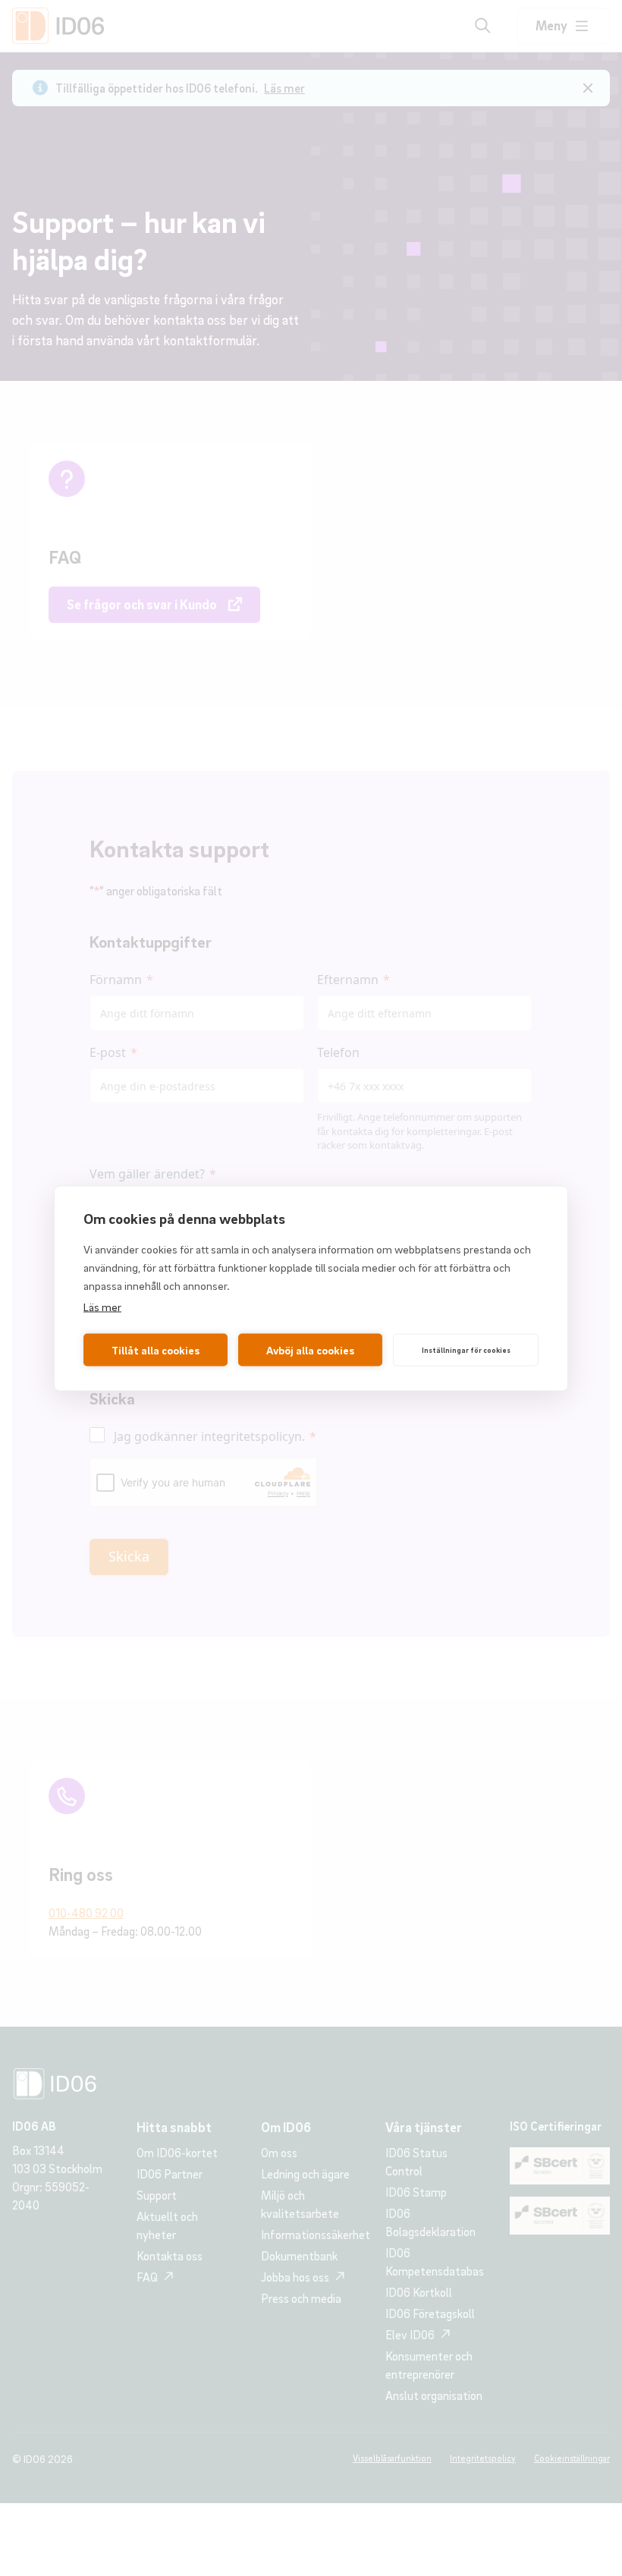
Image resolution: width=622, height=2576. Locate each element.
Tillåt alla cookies (155, 1350)
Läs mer (102, 1306)
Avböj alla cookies (310, 1350)
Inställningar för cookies (466, 1350)
